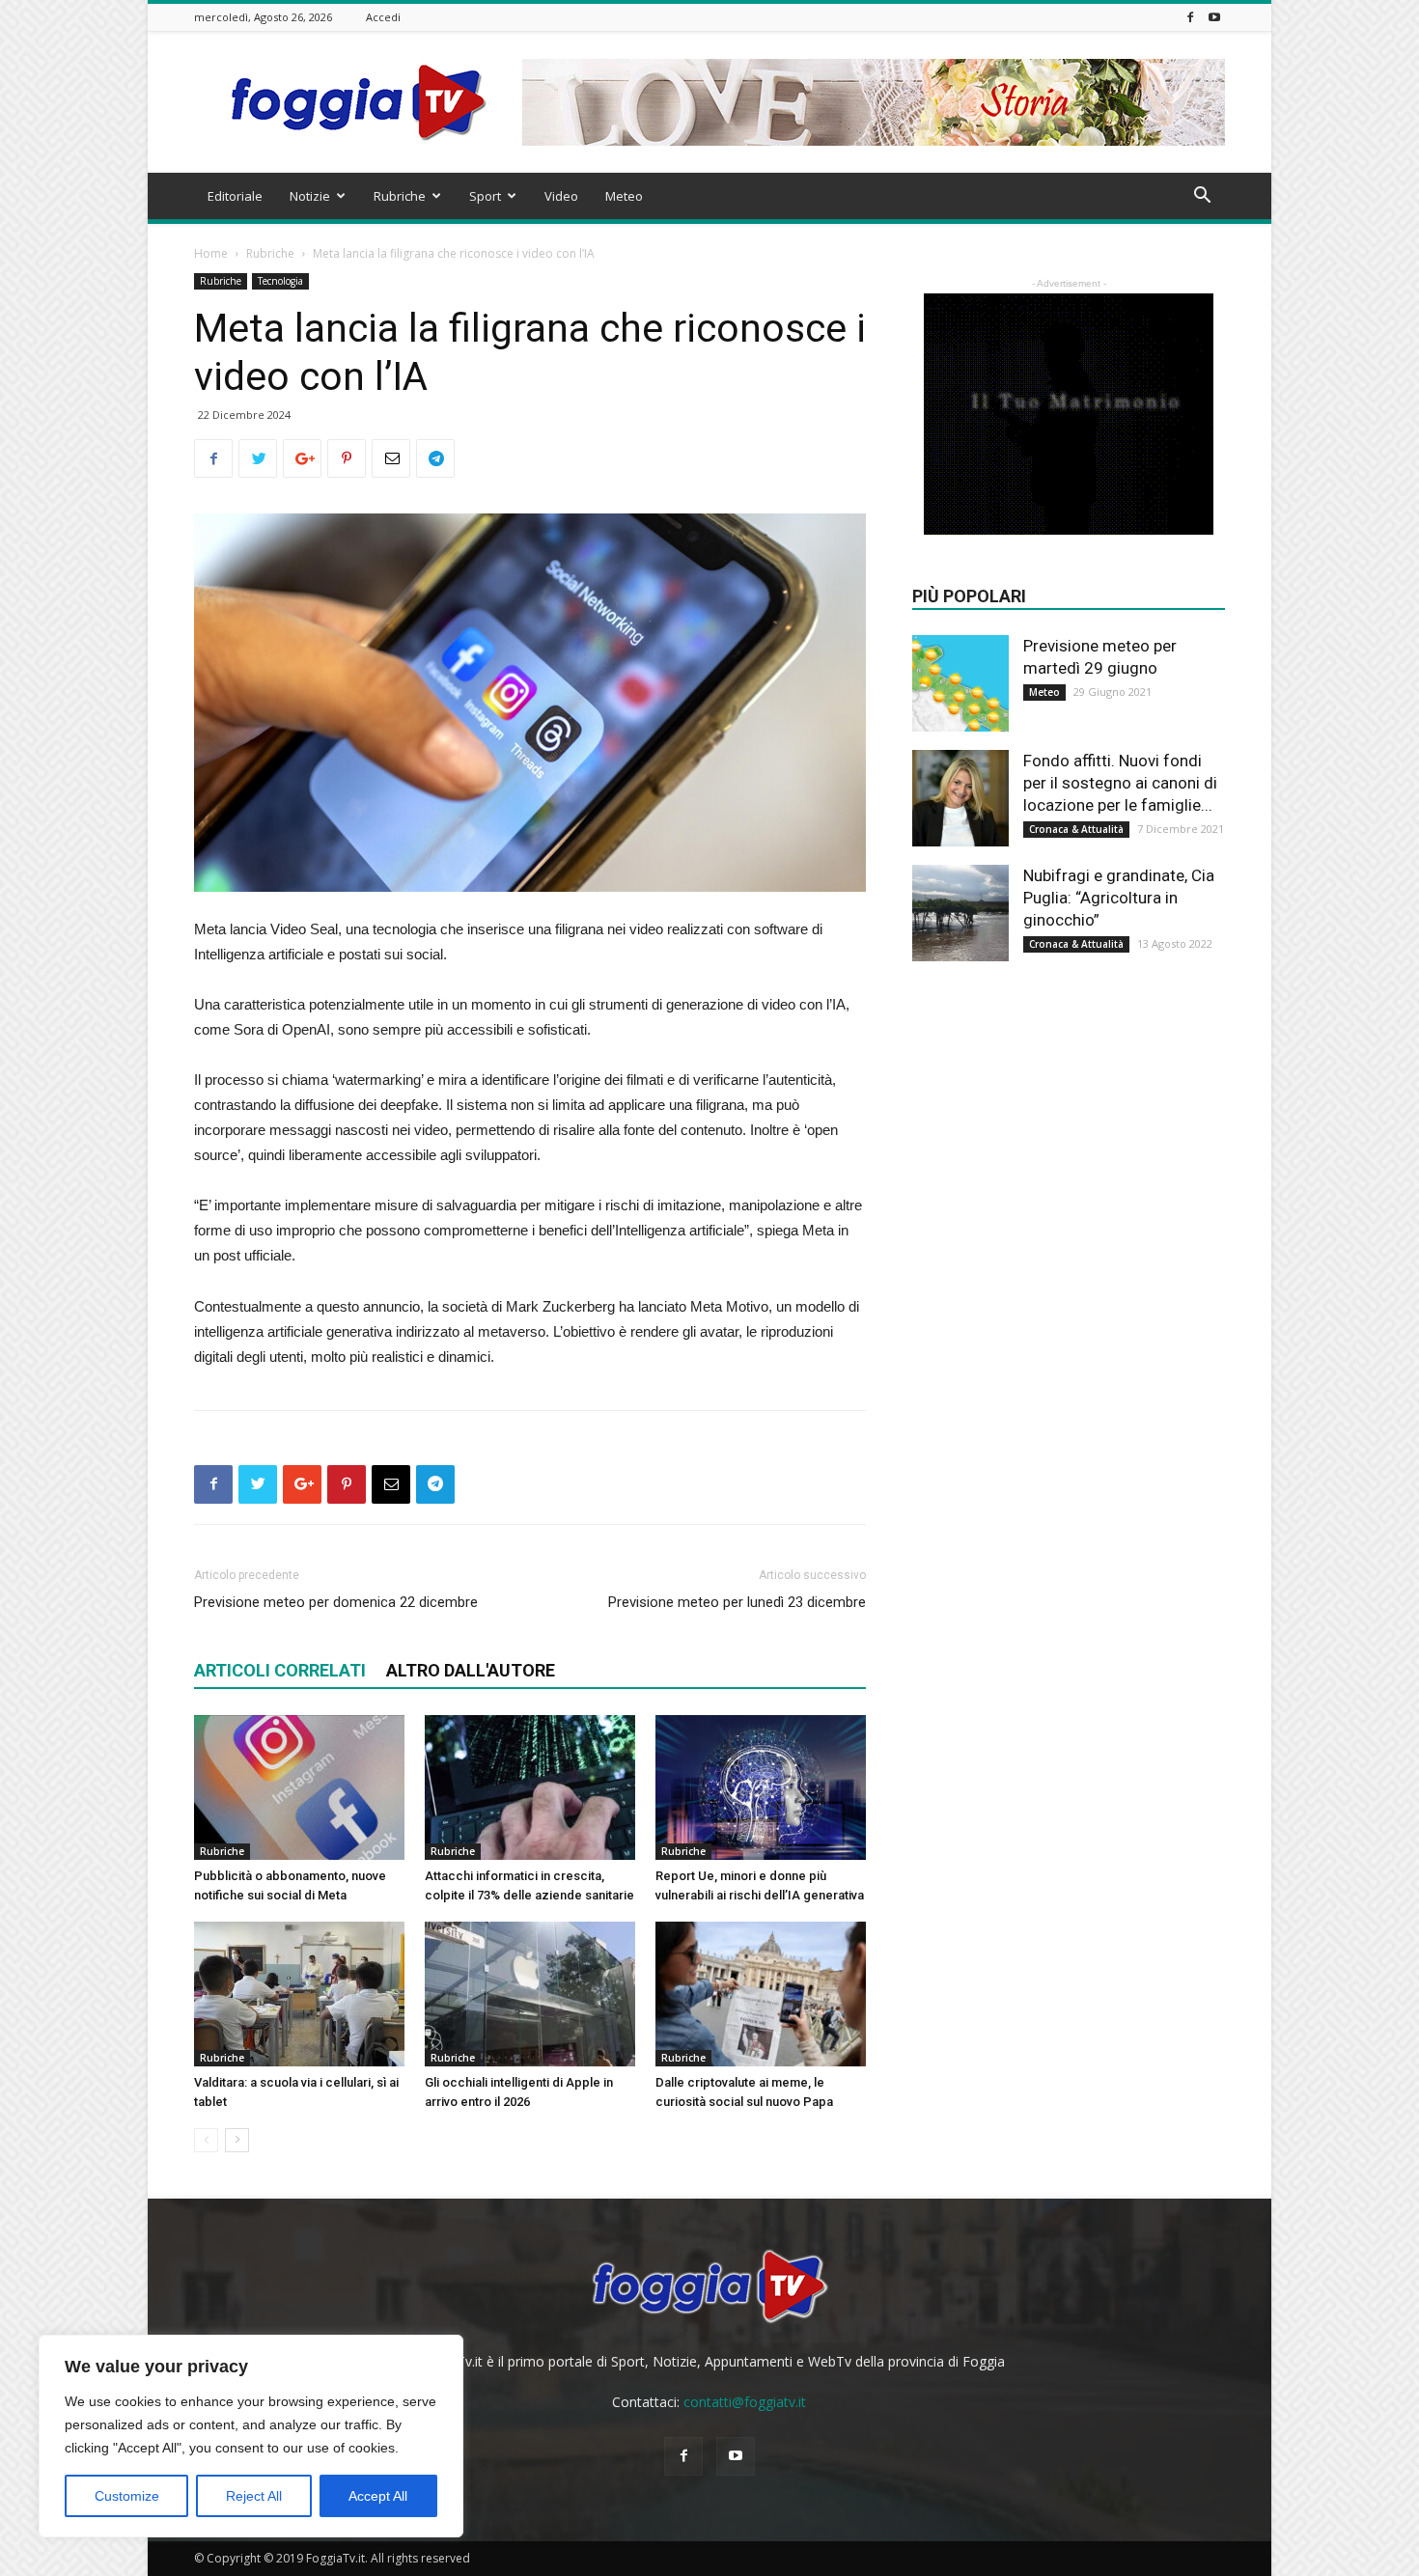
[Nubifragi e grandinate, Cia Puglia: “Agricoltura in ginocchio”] (960, 913)
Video (561, 196)
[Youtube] (1214, 17)
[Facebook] (1190, 17)
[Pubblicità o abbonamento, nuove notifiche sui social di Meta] (299, 1787)
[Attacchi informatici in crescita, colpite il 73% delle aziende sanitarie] (530, 1787)
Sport (485, 196)
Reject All (254, 2496)
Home (211, 253)
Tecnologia (280, 281)
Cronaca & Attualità (1076, 829)
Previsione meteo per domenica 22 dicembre (336, 1602)
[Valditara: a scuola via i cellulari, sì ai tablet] (299, 1994)
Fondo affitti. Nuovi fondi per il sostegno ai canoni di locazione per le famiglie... (1120, 783)
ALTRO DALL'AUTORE (471, 1670)
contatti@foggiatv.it (745, 2402)
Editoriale (235, 196)
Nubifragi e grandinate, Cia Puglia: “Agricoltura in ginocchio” (1119, 898)
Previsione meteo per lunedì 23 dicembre (737, 1602)
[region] (251, 2436)
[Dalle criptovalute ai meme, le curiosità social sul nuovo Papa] (761, 1994)
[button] (1202, 197)
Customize (127, 2496)
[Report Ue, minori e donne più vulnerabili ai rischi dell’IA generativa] (761, 1787)
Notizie (310, 196)
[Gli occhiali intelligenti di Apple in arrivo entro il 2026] (530, 1994)
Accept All (378, 2496)
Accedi (383, 17)
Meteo (624, 196)
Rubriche (400, 196)
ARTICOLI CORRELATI (280, 1670)
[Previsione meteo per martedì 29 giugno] (960, 683)
